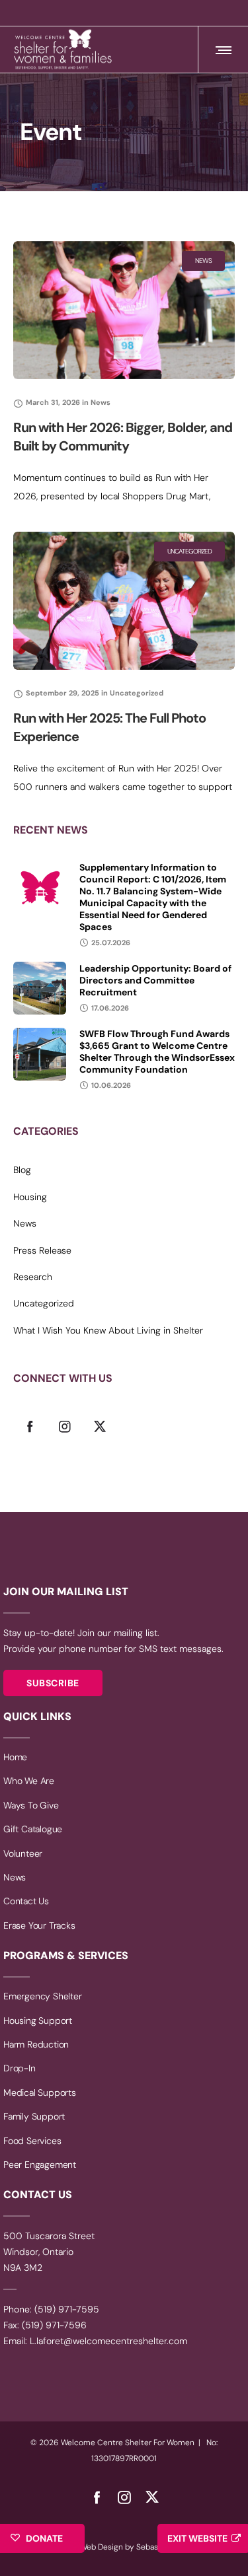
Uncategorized (44, 1303)
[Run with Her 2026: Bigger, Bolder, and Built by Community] (124, 310)
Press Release (42, 1250)
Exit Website (197, 2538)
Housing (30, 1197)
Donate (44, 2538)
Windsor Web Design (86, 2547)
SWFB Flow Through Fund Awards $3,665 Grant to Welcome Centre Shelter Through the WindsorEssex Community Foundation (157, 1052)
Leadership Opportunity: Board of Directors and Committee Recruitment (155, 980)
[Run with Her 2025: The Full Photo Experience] (124, 601)
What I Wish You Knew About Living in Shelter (108, 1330)
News (25, 1223)
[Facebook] (30, 1426)
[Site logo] (63, 50)
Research (33, 1277)
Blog (22, 1170)
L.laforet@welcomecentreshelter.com (108, 2341)
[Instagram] (65, 1426)
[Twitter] (100, 1426)
